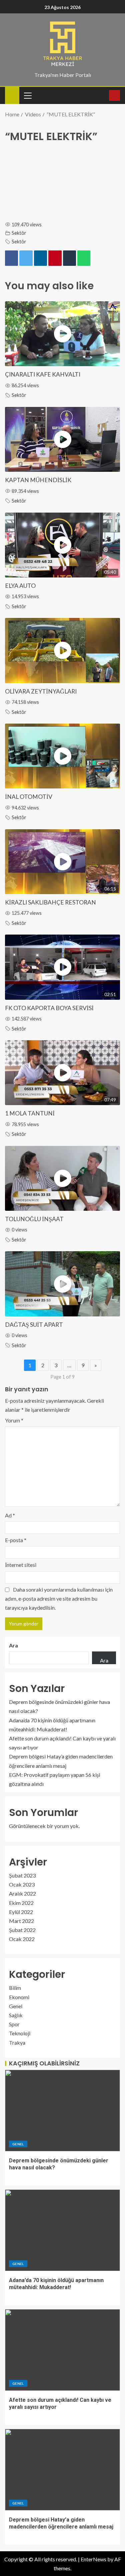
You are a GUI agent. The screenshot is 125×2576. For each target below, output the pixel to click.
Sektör (19, 233)
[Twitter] (26, 258)
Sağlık (16, 2015)
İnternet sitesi (21, 1565)
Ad (10, 1515)
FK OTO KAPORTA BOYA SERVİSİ (49, 1008)
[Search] (103, 95)
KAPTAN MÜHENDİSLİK (38, 480)
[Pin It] (55, 258)
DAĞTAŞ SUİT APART (34, 1325)
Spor (14, 2024)
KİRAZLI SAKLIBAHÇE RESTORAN (50, 902)
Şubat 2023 (22, 1875)
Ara (13, 1645)
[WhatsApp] (84, 258)
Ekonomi (19, 1997)
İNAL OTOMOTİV (29, 797)
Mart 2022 (21, 1921)
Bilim (15, 1988)
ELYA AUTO (20, 586)
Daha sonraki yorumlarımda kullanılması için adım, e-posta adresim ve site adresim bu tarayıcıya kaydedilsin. (59, 1598)
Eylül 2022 (21, 1912)
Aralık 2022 (22, 1893)
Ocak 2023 (22, 1884)
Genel (16, 2006)
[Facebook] (11, 258)
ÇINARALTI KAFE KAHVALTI (43, 374)
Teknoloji (20, 2033)
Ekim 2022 (21, 1903)
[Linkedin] (40, 258)
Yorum (14, 1420)
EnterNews (93, 2559)
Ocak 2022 (22, 1939)
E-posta (16, 1540)
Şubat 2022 (22, 1930)
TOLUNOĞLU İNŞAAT (34, 1219)
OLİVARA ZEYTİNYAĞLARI (41, 691)
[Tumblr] (69, 258)
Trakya (17, 2043)
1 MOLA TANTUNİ (30, 1113)
